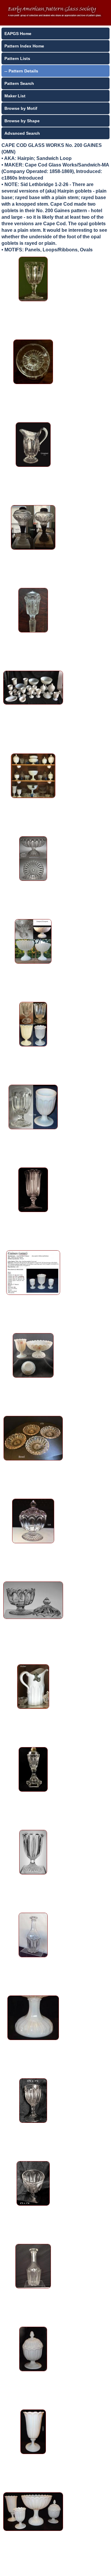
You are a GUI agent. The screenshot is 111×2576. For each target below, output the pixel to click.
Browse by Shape (22, 121)
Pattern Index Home (24, 46)
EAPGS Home (18, 34)
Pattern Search (19, 83)
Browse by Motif (21, 108)
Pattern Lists (17, 58)
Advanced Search (22, 133)
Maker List (15, 96)
